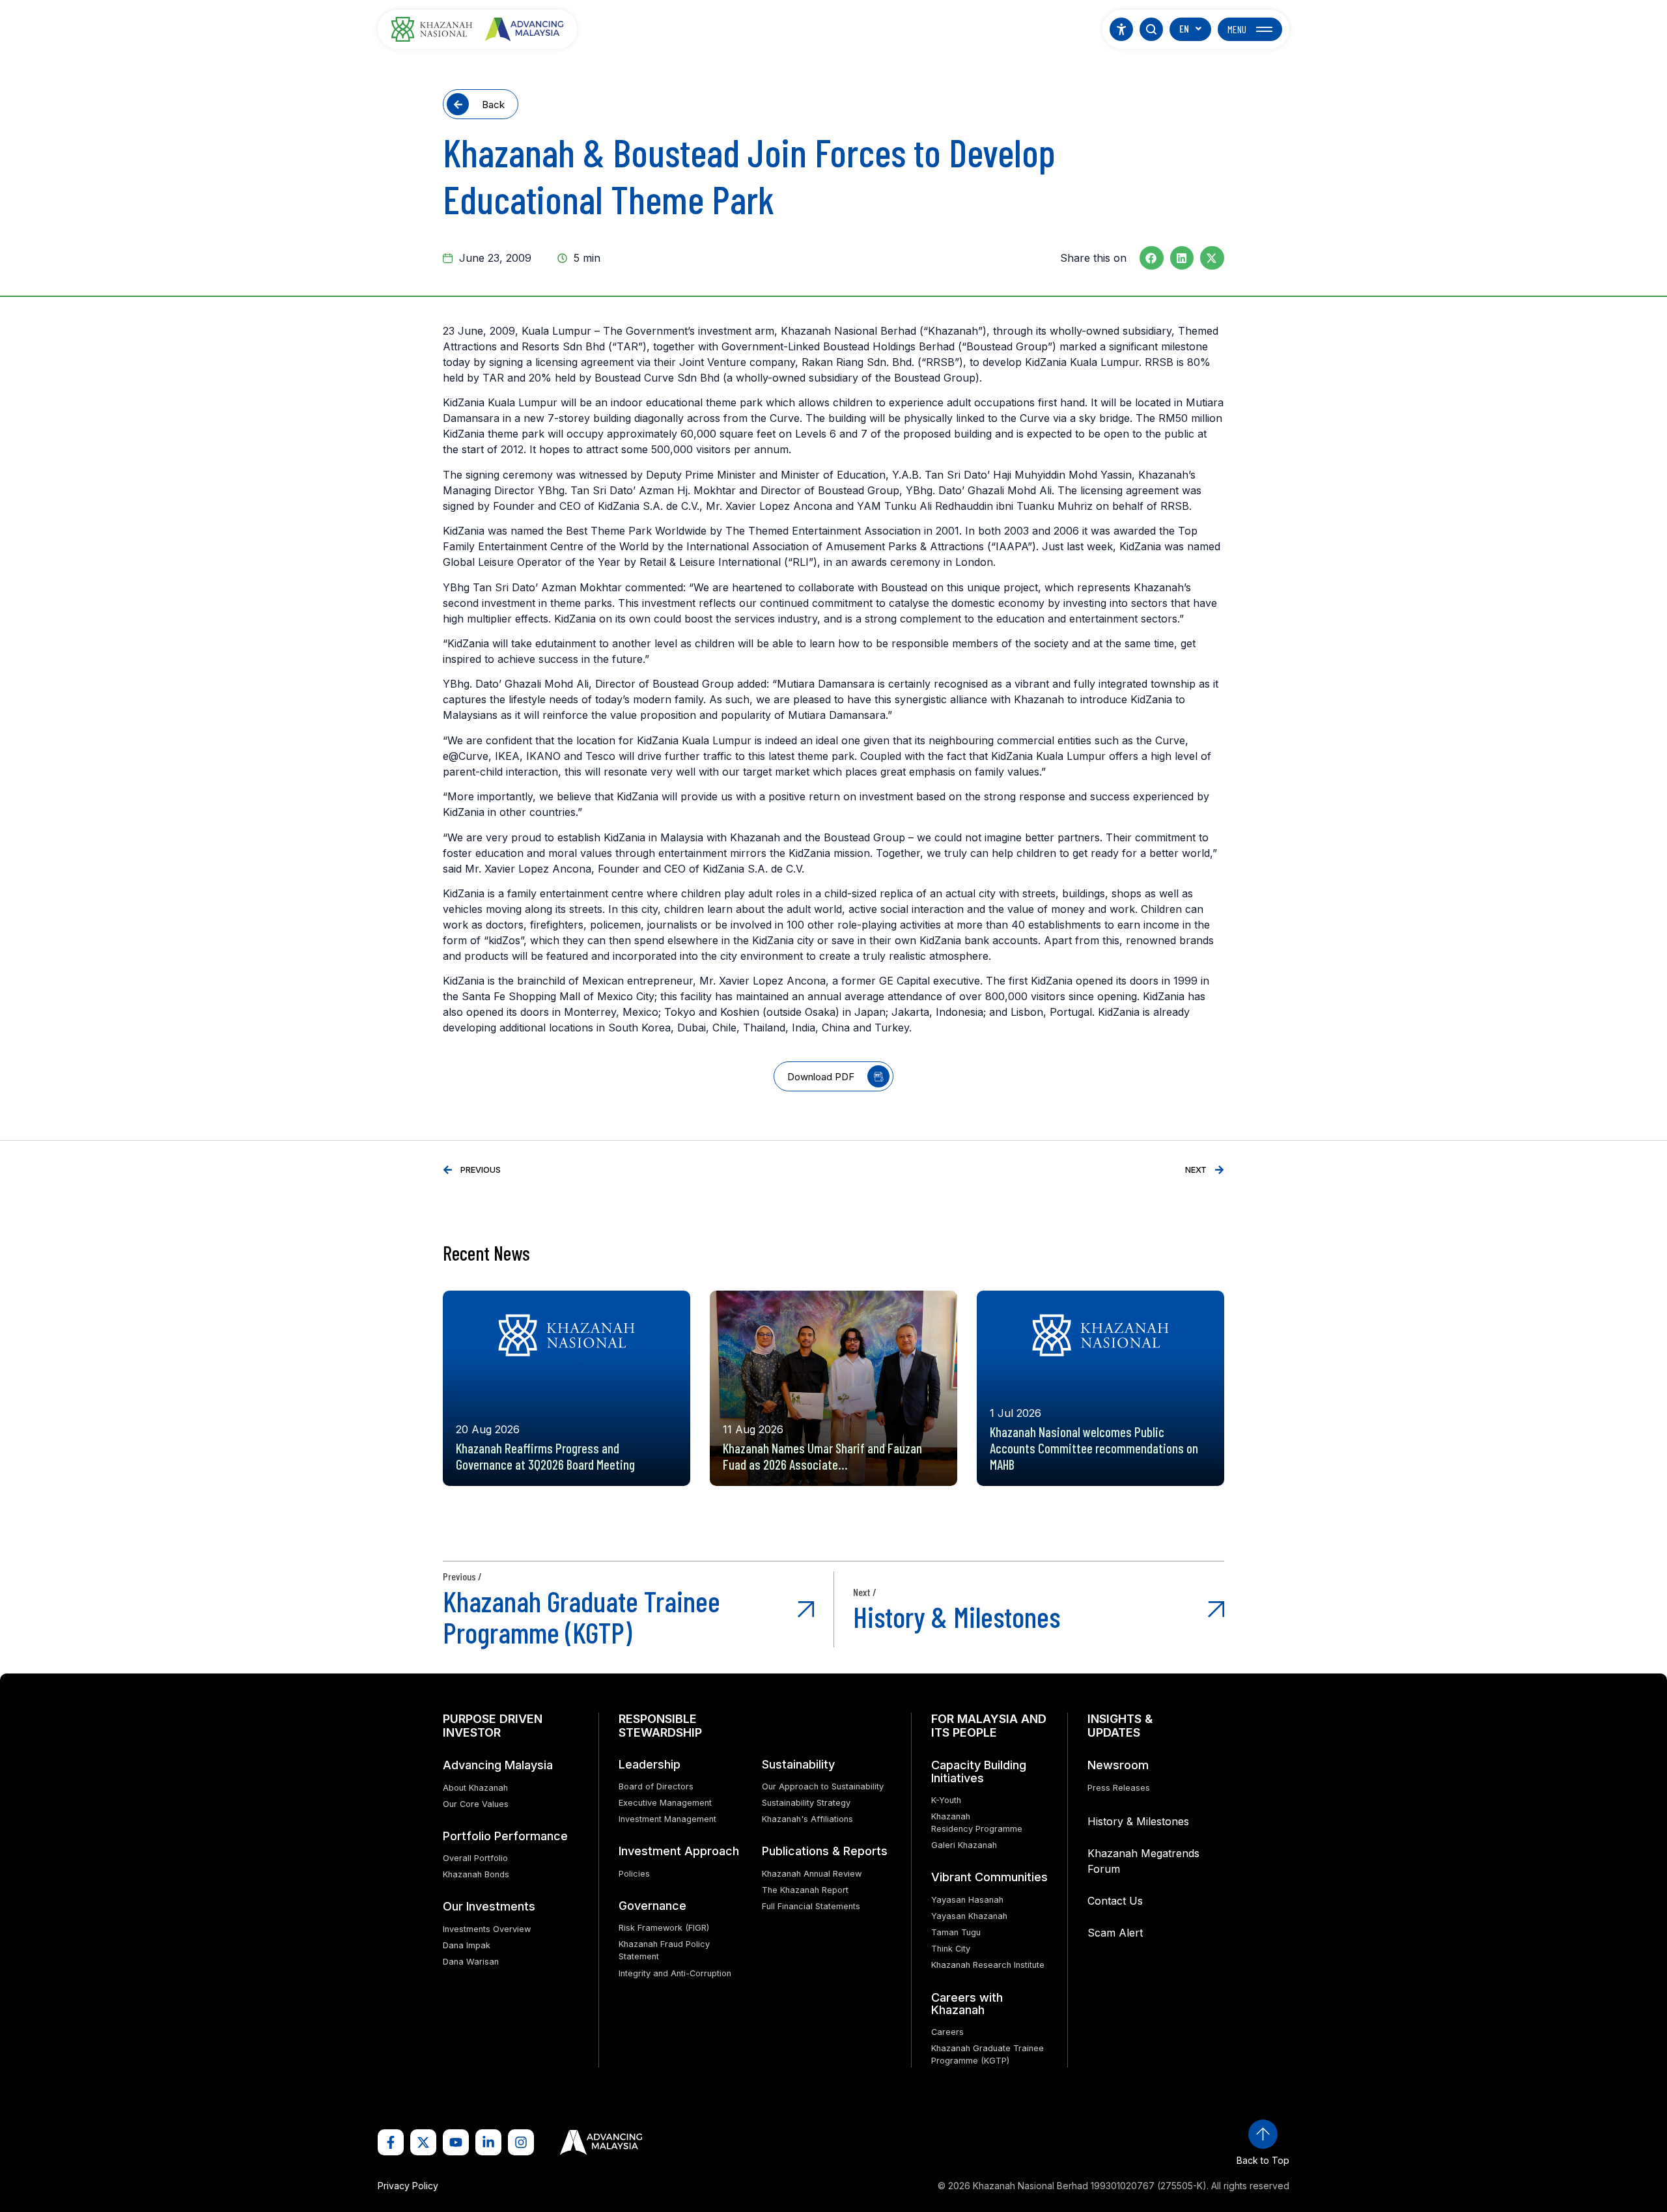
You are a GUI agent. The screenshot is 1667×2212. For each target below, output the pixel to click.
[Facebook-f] (391, 2142)
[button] (1152, 258)
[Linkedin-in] (488, 2142)
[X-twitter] (423, 2142)
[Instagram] (521, 2142)
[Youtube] (456, 2142)
